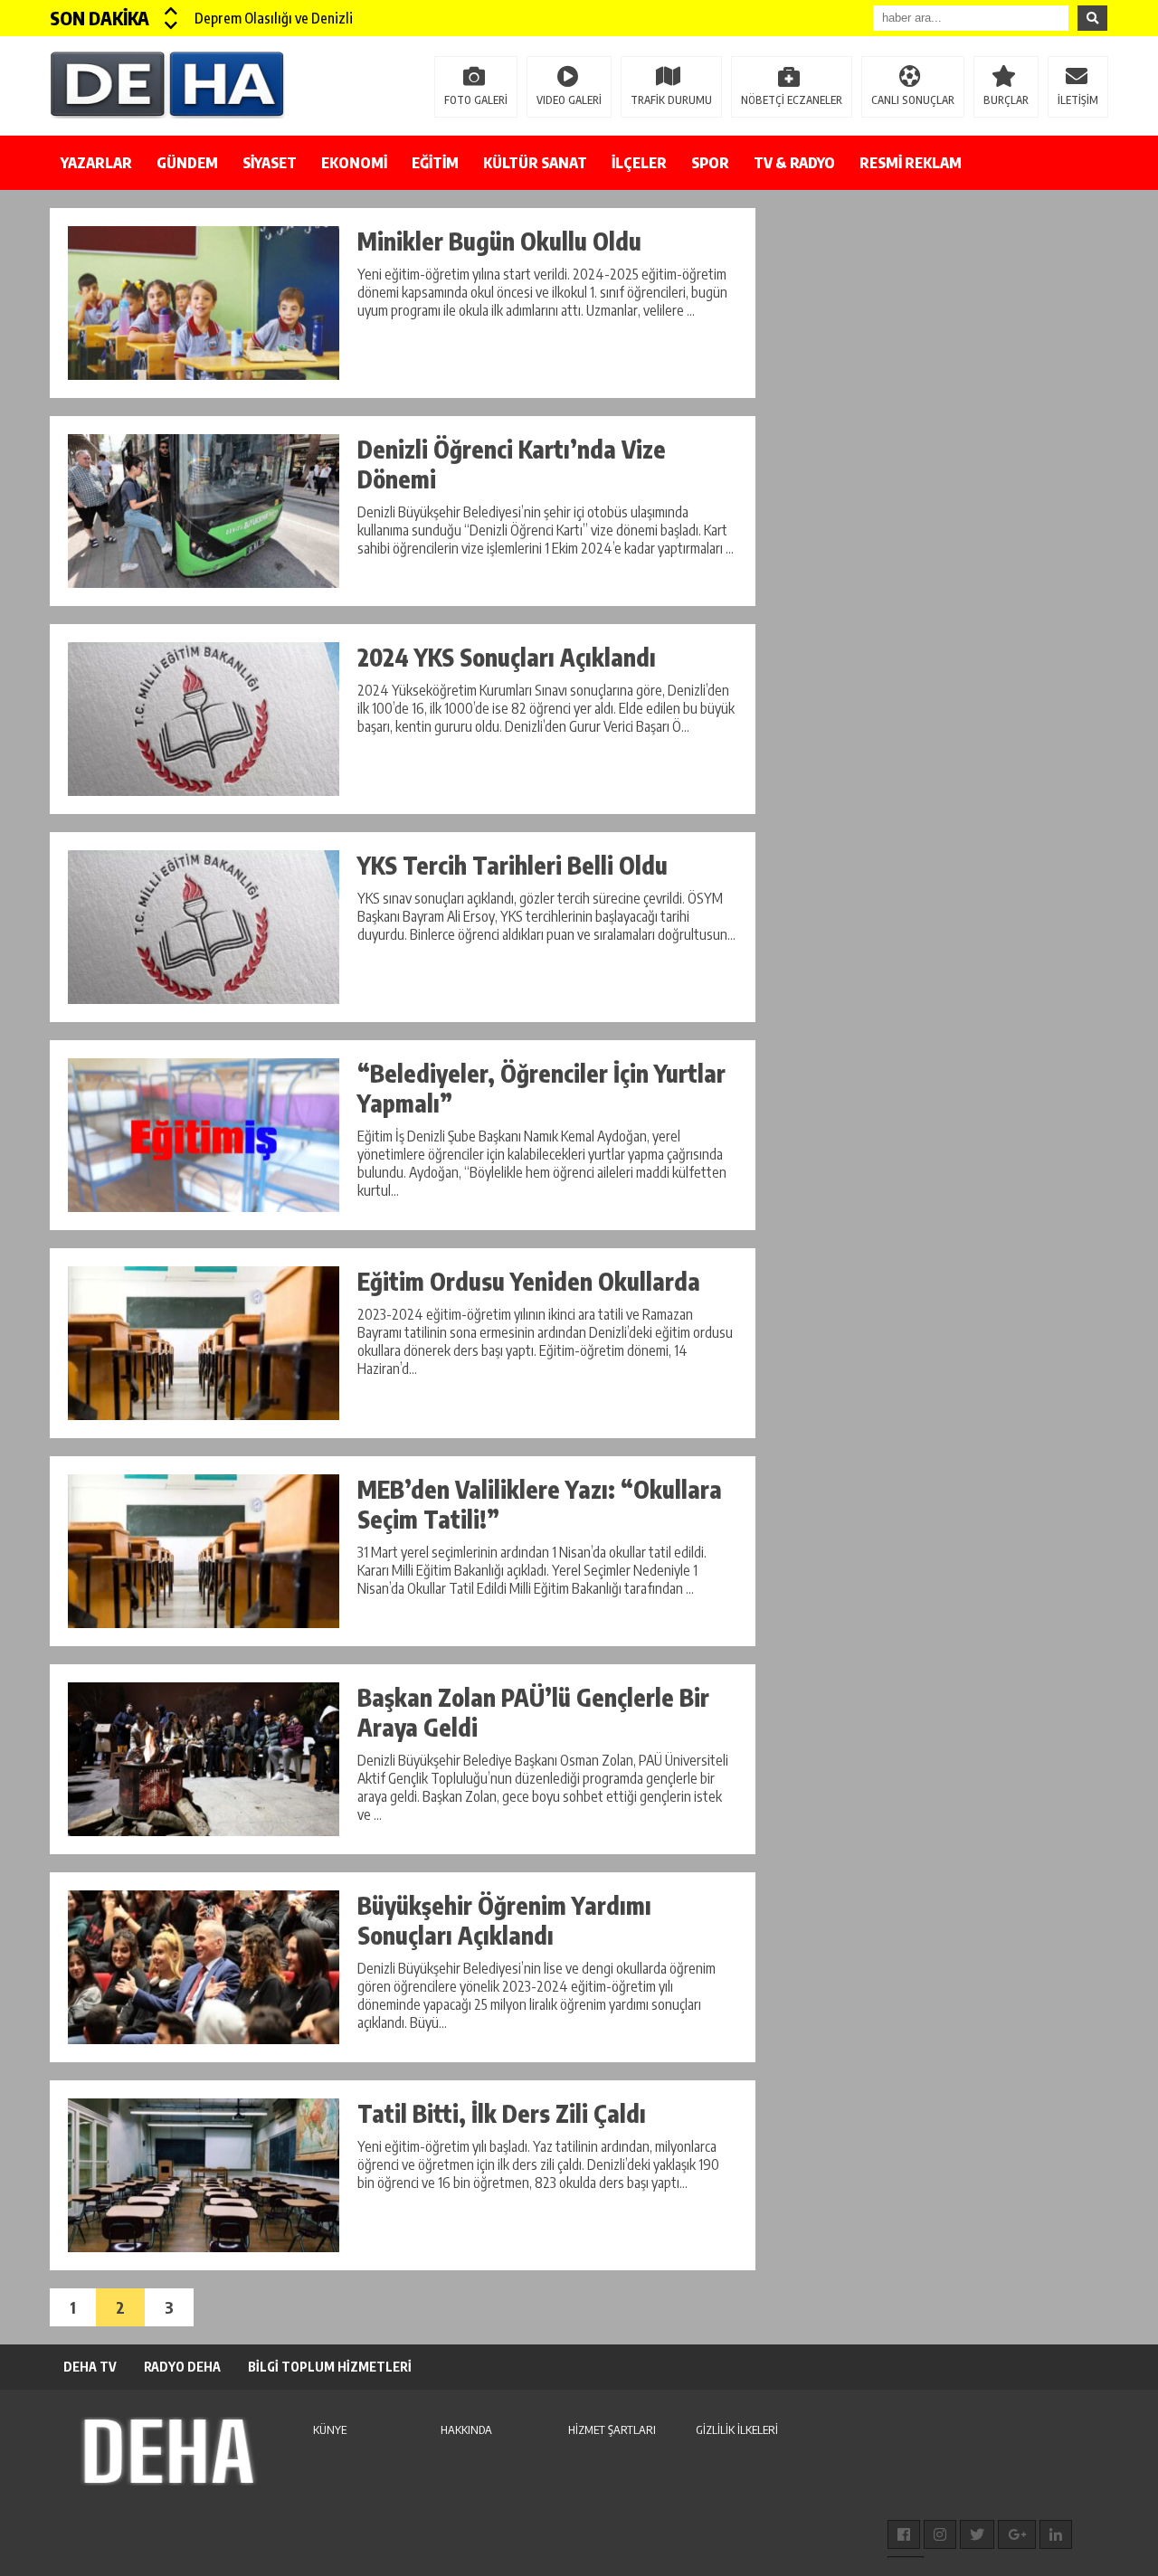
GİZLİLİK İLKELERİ (737, 2429)
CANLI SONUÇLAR (913, 100)
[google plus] (1017, 2534)
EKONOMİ (354, 163)
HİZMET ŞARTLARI (612, 2429)
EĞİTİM (435, 163)
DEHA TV (90, 2367)
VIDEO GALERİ (569, 100)
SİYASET (270, 163)
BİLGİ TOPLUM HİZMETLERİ (330, 2367)
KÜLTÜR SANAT (535, 163)
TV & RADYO (794, 163)
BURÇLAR (1006, 100)
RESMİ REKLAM (911, 163)
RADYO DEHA (182, 2367)
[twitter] (977, 2534)
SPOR (710, 163)
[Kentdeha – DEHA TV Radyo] (167, 84)
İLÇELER (639, 163)
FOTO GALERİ (476, 100)
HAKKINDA (466, 2429)
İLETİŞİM (1078, 100)
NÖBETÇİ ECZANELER (792, 100)
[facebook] (904, 2534)
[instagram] (940, 2534)
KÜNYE (330, 2429)
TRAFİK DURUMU (671, 100)
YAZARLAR (96, 163)
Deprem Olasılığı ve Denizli (274, 18)
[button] (171, 11)
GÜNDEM (187, 163)
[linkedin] (1056, 2534)
